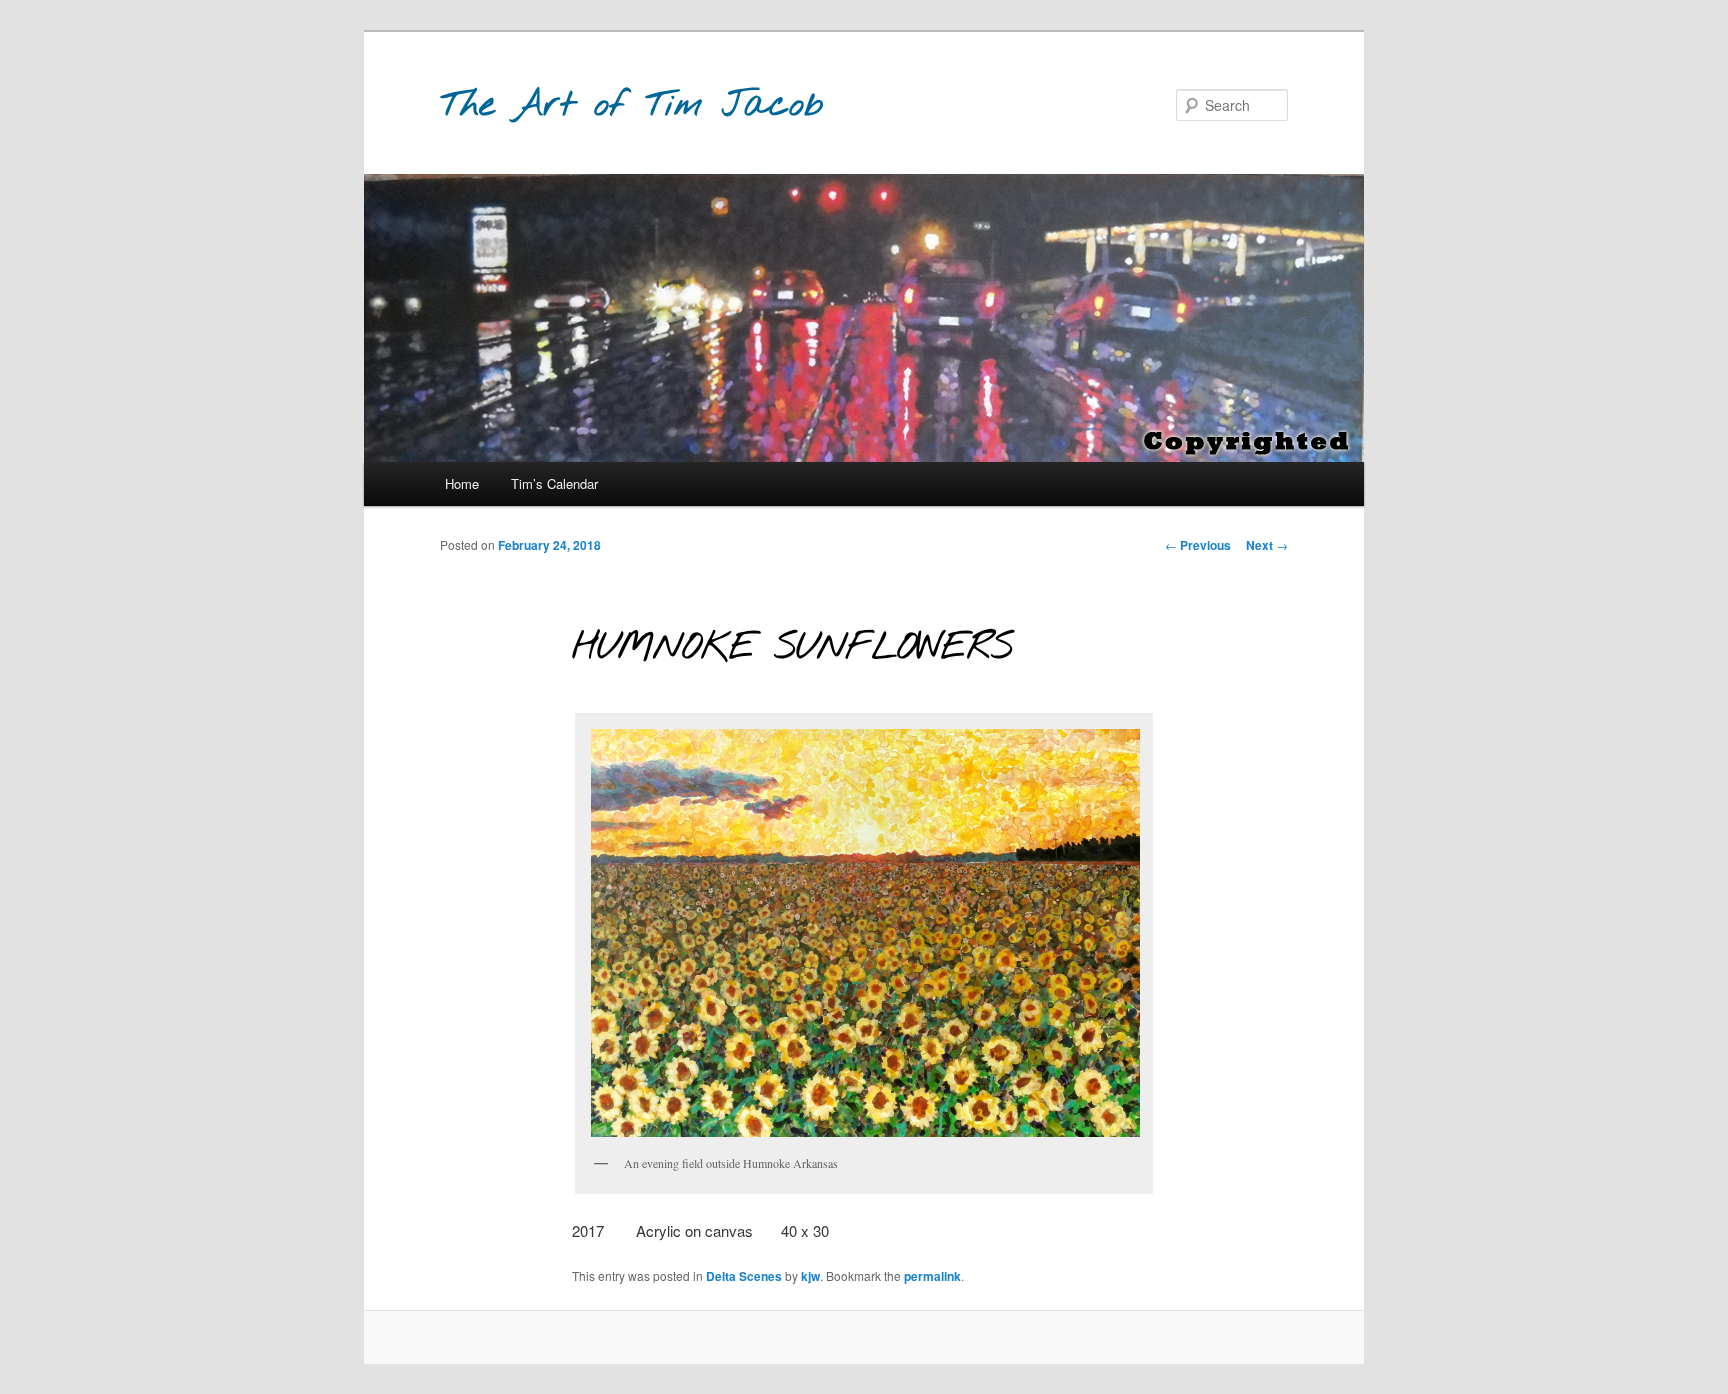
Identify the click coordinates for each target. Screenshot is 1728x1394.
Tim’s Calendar (554, 483)
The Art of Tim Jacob (632, 105)
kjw (810, 1276)
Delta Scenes (744, 1276)
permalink (932, 1276)
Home (462, 483)
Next (1267, 545)
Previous (1198, 545)
